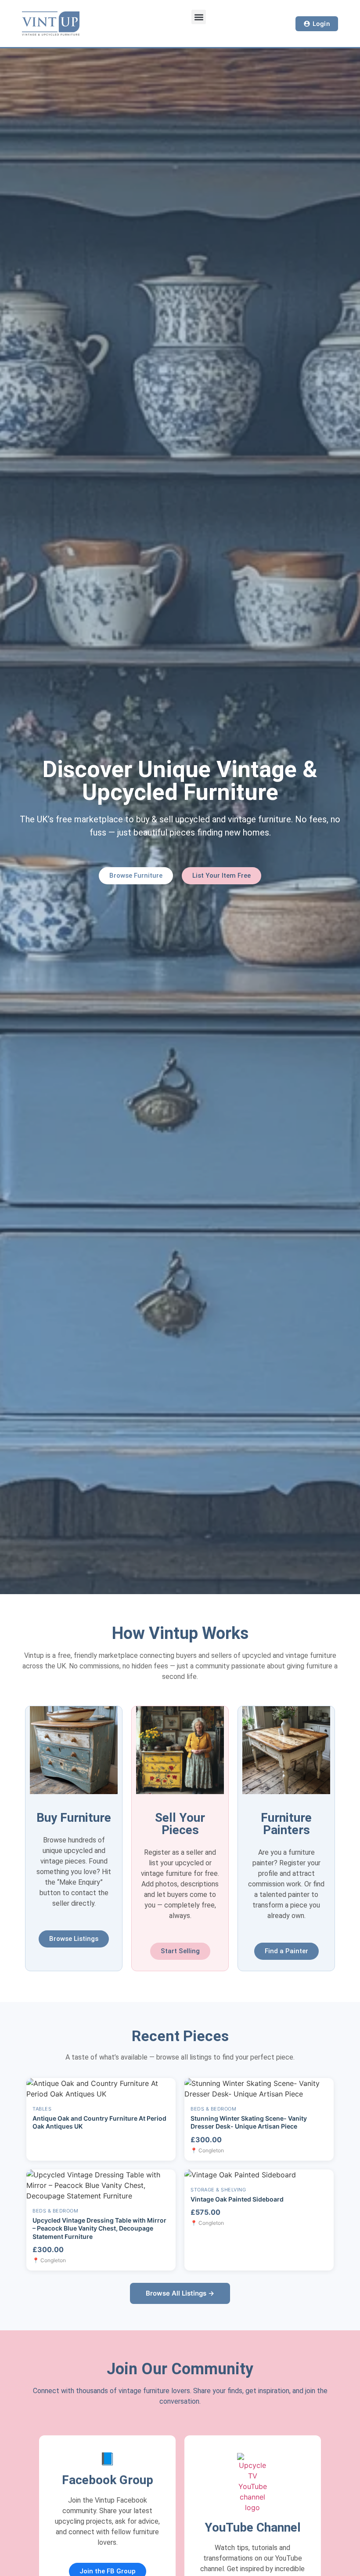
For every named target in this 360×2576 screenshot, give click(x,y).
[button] (199, 17)
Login (322, 24)
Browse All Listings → (180, 2293)
